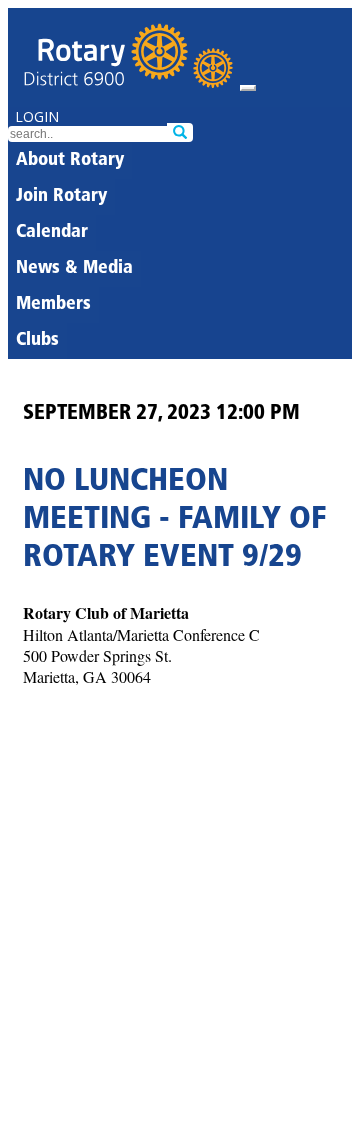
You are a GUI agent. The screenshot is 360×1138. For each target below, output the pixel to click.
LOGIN (37, 116)
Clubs (37, 341)
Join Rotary (61, 197)
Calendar (52, 233)
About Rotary (70, 161)
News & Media (74, 269)
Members (53, 305)
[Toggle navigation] (248, 88)
